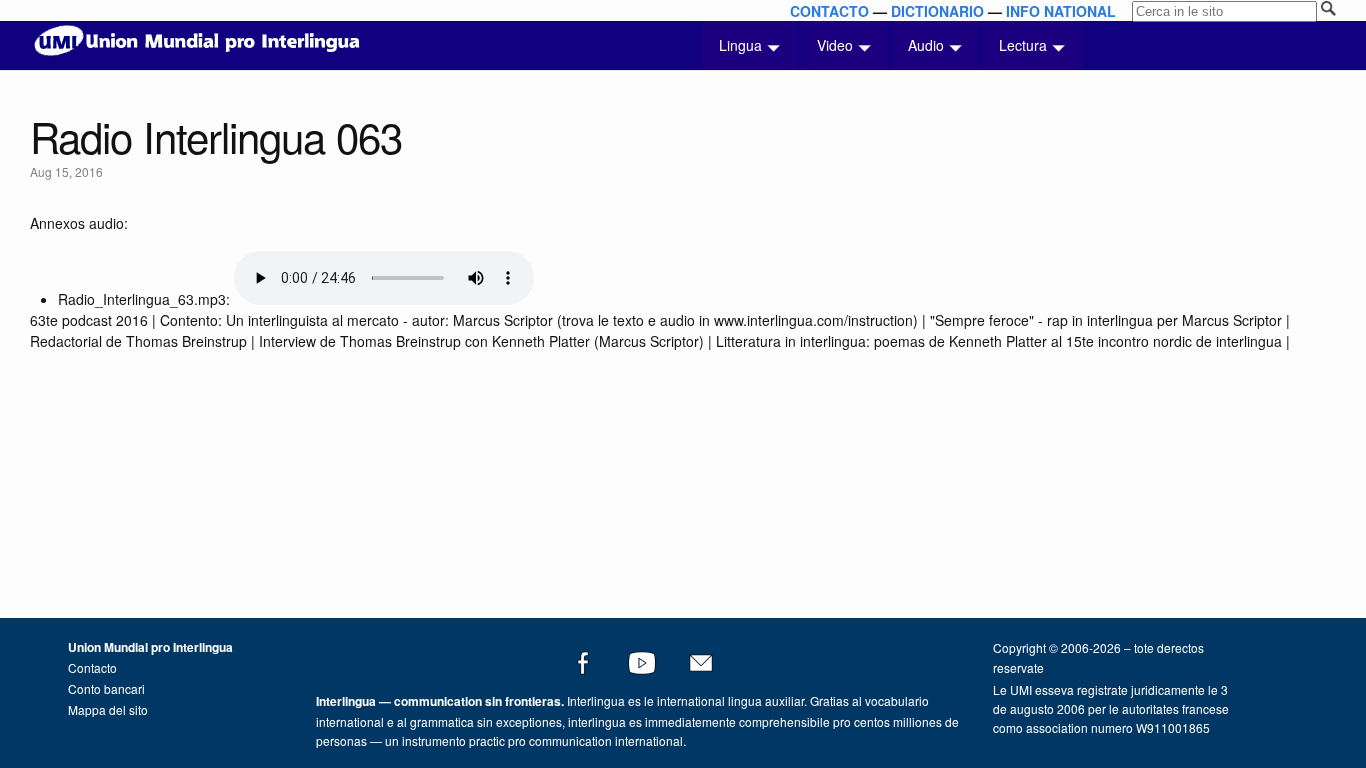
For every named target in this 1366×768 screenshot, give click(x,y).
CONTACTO (829, 11)
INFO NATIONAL (1061, 11)
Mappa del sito (108, 709)
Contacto (92, 667)
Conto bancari (106, 688)
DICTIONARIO (937, 11)
